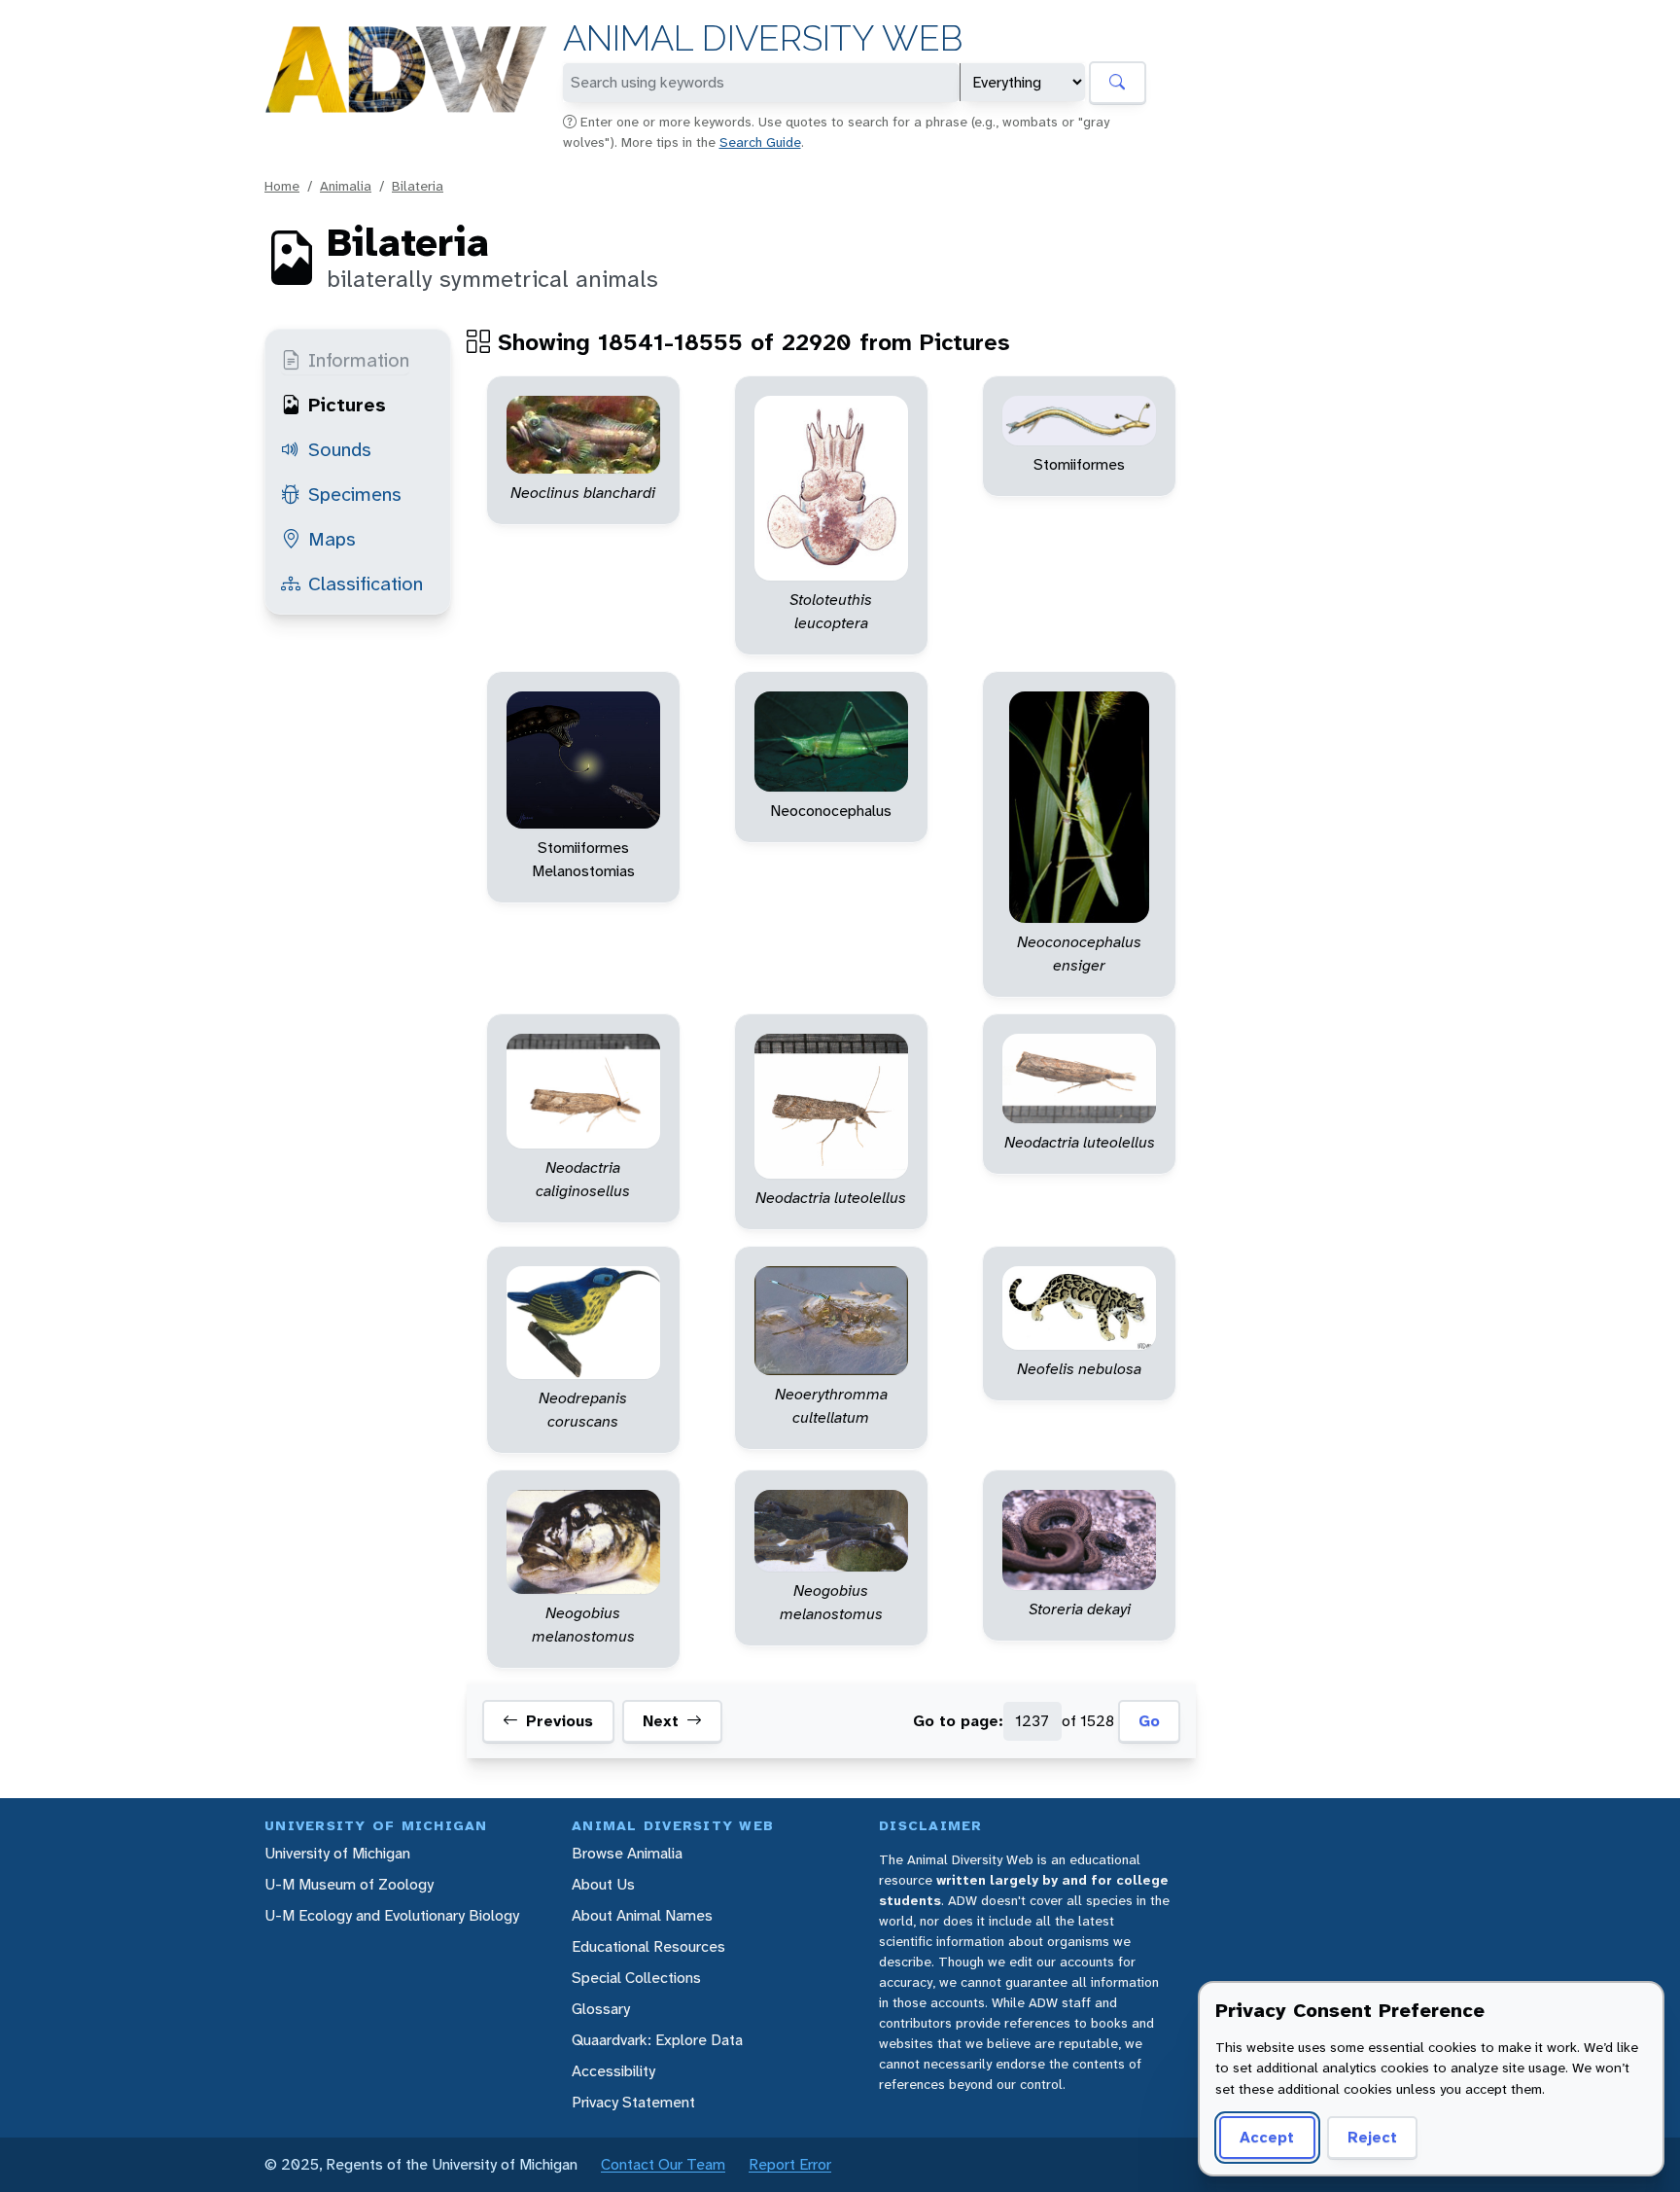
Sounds (340, 449)
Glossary (601, 2009)
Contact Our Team (663, 2164)
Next (661, 1722)
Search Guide (760, 142)
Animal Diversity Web (763, 38)
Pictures (347, 405)
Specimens (355, 494)
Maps (332, 539)
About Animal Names (642, 1915)
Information (359, 360)
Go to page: (958, 1722)
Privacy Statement (633, 2102)
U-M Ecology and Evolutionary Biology (392, 1915)
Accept (1267, 2137)
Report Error (790, 2164)
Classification (366, 583)
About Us (603, 1884)
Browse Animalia (627, 1853)
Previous (560, 1722)
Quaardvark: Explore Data (657, 2040)
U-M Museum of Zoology (349, 1884)
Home (282, 186)
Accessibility (613, 2071)
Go (1149, 1722)
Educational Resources (648, 1946)
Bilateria (418, 186)
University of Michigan (337, 1853)
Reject (1372, 2137)
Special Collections (636, 1978)
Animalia (346, 186)
